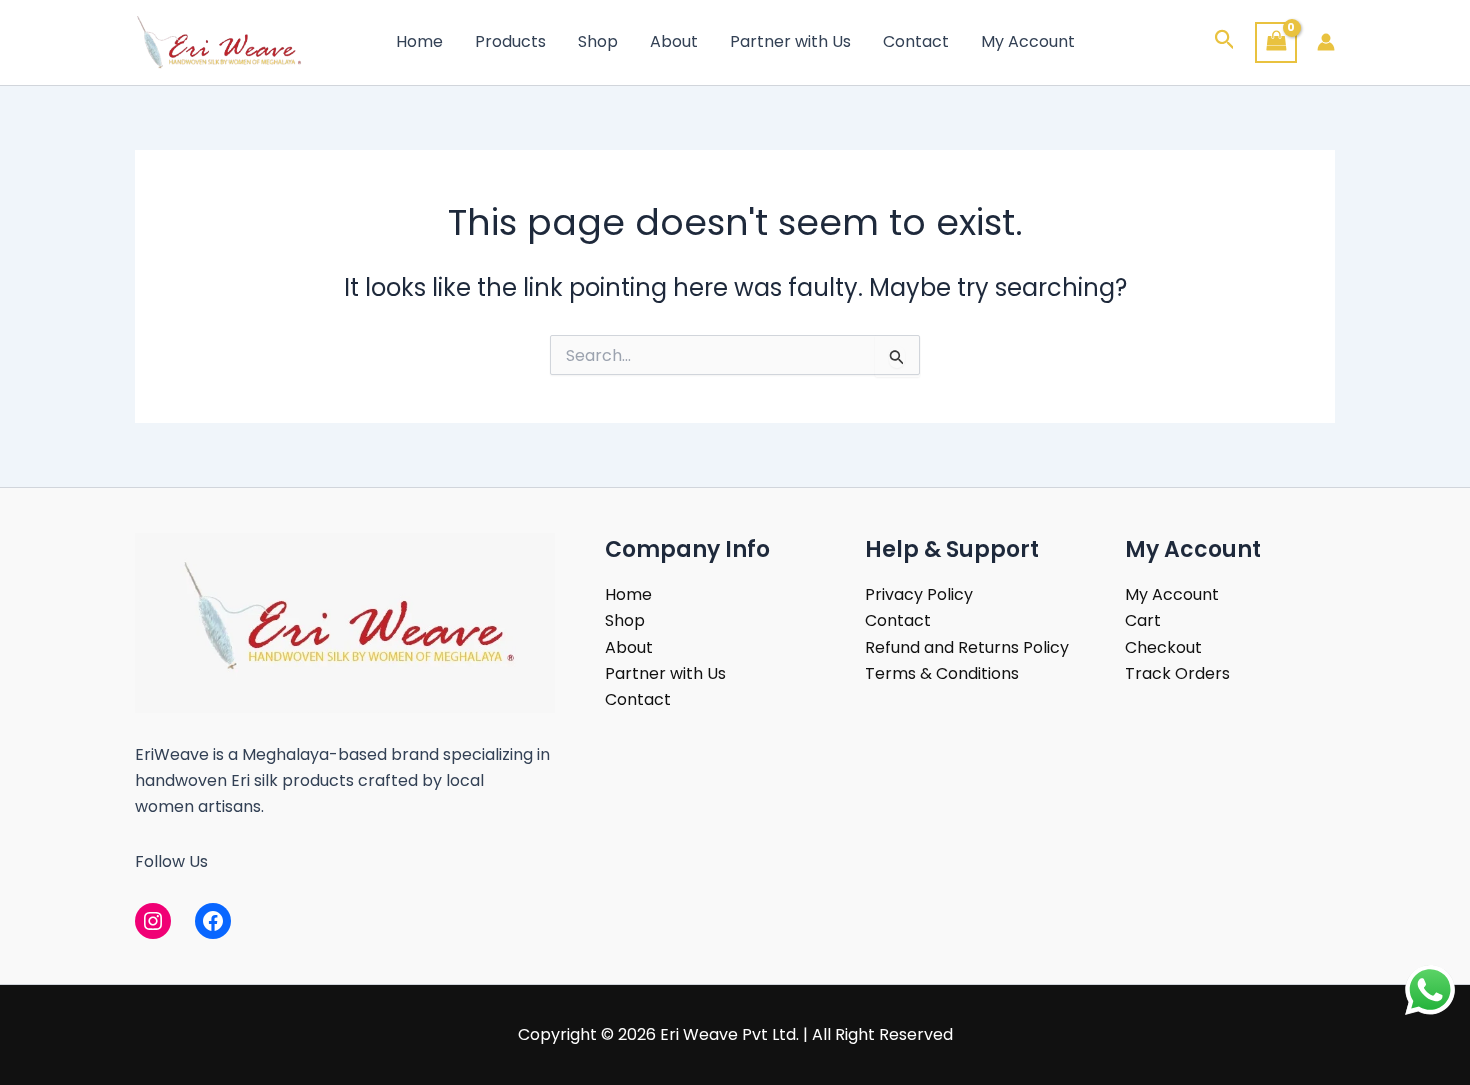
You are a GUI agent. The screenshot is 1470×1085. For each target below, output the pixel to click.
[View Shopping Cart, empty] (1276, 42)
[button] (1225, 42)
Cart (1143, 620)
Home (419, 41)
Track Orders (1177, 673)
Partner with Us (790, 41)
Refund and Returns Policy (967, 647)
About (674, 41)
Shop (598, 41)
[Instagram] (153, 921)
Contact (916, 41)
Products (510, 41)
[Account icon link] (1326, 42)
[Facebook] (213, 921)
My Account (1028, 41)
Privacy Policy (919, 594)
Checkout (1163, 647)
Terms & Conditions (942, 673)
